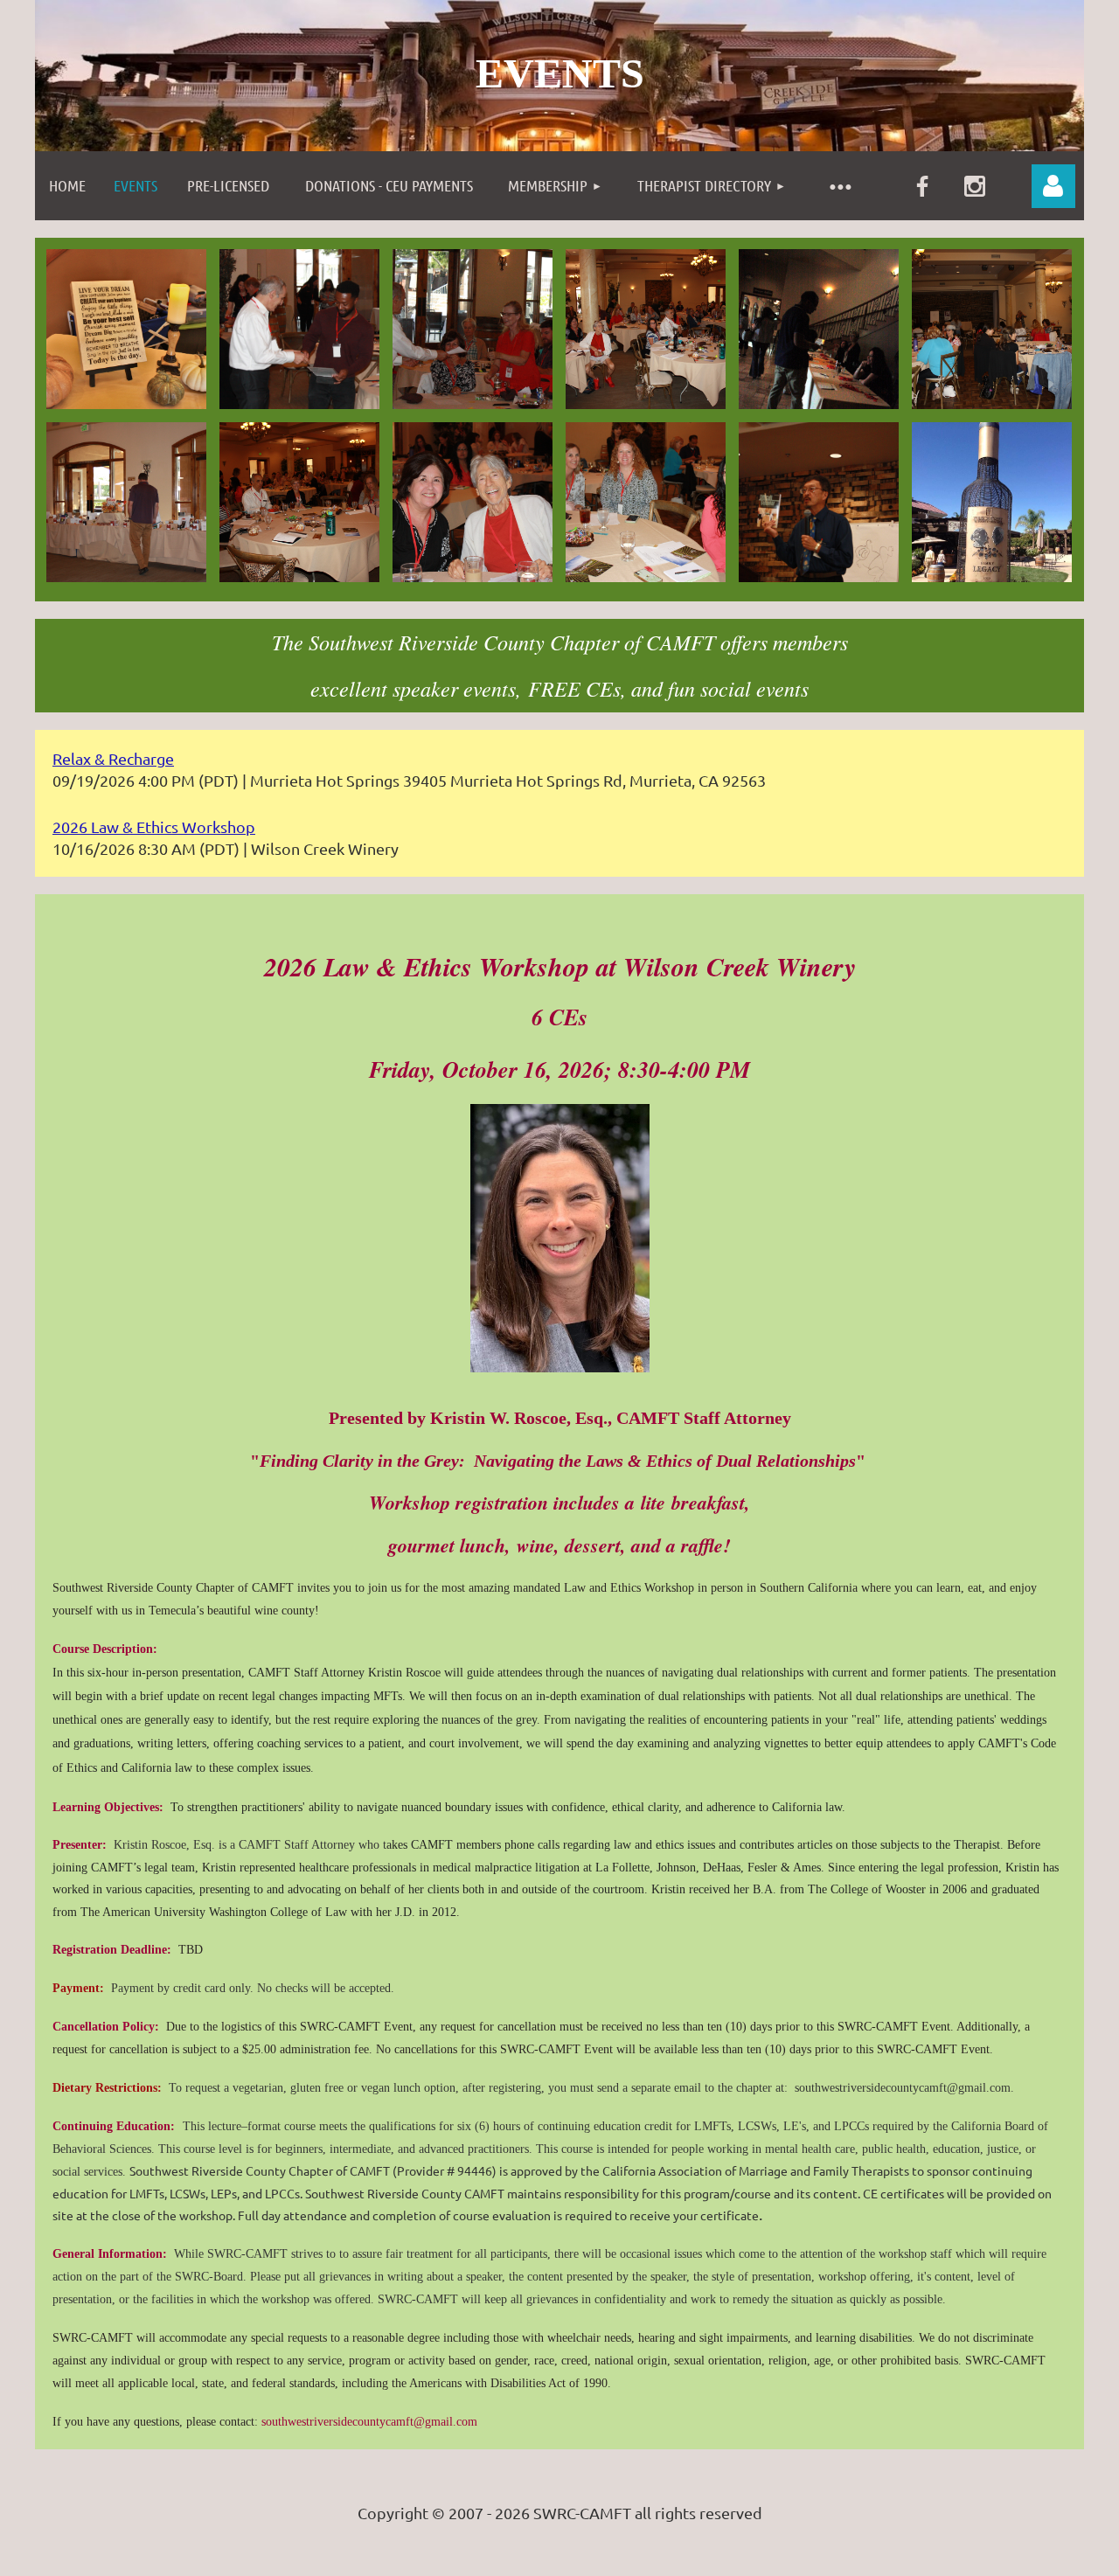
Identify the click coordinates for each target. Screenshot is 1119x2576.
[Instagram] (975, 186)
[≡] (840, 186)
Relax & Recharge (113, 758)
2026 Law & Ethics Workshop (154, 826)
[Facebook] (922, 186)
